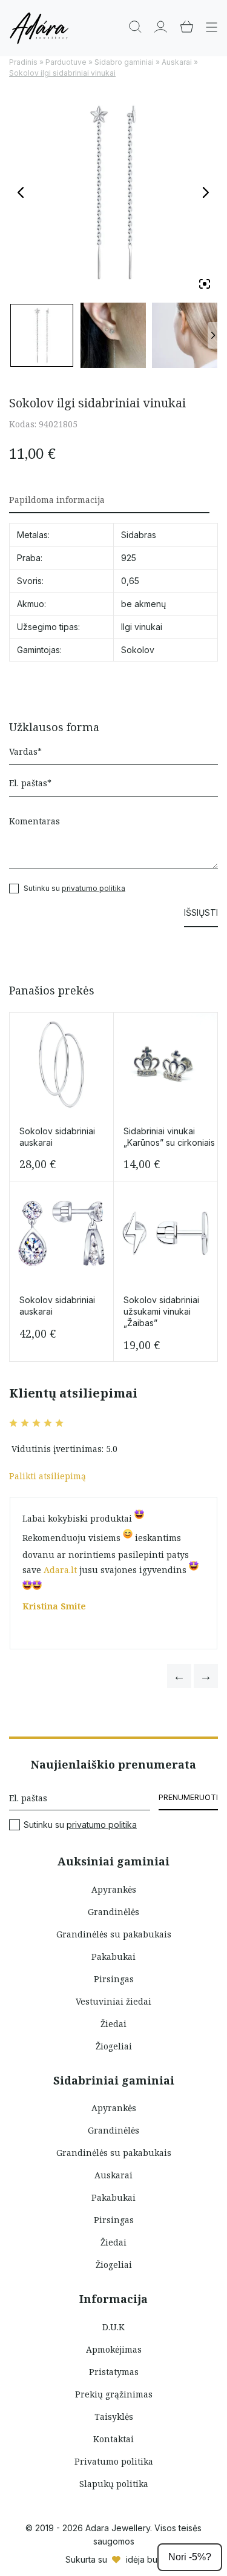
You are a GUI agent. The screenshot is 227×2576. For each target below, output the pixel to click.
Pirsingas (114, 1979)
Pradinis (23, 62)
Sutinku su (80, 1825)
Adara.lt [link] (60, 1570)
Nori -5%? (190, 2557)
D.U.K (113, 2327)
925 (129, 558)
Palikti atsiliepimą (48, 1476)
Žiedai (113, 2024)
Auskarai (177, 62)
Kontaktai (113, 2439)
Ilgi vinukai (142, 627)
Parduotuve (66, 62)
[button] (179, 1676)
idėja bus (144, 2559)
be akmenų (143, 604)
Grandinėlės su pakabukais (114, 1934)
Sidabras (139, 535)
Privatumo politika (114, 2461)
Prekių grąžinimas (114, 2394)
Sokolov (138, 650)
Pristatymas (114, 2372)
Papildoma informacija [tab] (57, 500)
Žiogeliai (114, 2046)
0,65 (130, 581)
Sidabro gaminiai (124, 62)
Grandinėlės (113, 1912)
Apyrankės (114, 1889)
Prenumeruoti (188, 1797)
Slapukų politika (114, 2484)
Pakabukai (113, 1957)
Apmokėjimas (114, 2349)
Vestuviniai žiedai (113, 2001)
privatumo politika (94, 888)
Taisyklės (114, 2417)
